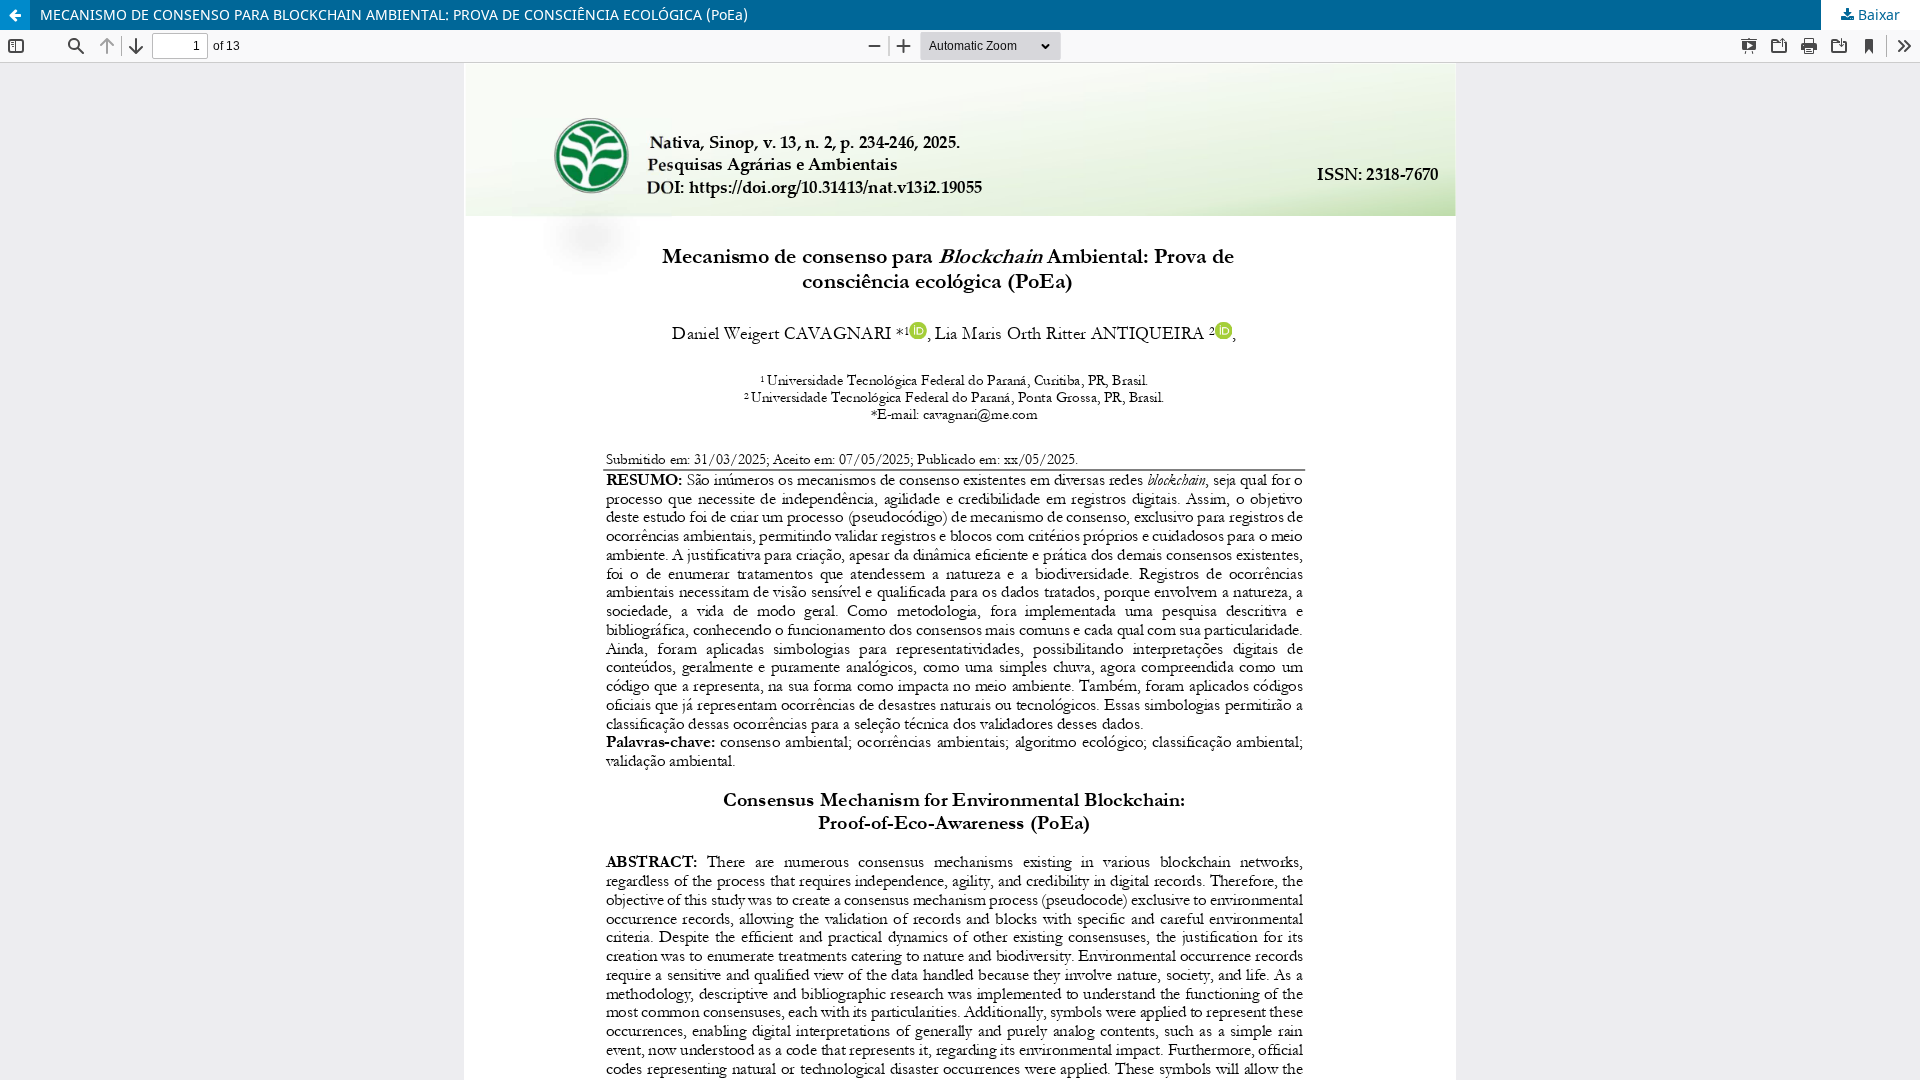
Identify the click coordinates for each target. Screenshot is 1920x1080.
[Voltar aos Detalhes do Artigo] (15, 15)
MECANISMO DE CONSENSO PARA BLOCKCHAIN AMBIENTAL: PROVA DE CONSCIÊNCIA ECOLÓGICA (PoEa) (394, 14)
